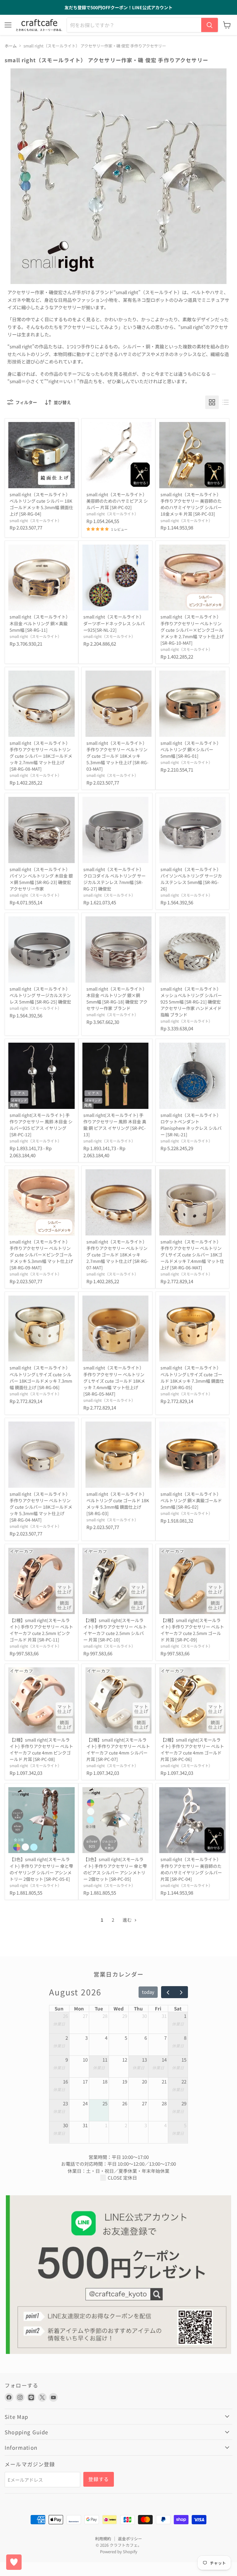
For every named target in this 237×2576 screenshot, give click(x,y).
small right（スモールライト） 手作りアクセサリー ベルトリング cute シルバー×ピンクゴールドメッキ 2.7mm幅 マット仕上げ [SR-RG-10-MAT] (192, 630)
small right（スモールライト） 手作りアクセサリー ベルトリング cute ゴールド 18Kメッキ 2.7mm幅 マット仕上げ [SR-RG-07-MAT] (117, 1255)
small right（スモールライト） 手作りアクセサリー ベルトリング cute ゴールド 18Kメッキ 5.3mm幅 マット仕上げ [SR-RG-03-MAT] (117, 756)
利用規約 (103, 2539)
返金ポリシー (130, 2539)
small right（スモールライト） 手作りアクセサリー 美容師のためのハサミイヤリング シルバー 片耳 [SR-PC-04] (191, 1869)
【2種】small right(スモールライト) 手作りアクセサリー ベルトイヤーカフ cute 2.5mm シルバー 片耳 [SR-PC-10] (115, 1630)
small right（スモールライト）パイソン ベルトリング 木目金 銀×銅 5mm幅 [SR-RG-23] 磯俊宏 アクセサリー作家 (41, 879)
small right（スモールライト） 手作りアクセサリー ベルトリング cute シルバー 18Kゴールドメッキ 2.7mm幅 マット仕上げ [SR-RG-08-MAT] (41, 756)
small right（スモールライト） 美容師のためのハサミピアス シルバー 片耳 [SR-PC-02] (117, 501)
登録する (99, 2479)
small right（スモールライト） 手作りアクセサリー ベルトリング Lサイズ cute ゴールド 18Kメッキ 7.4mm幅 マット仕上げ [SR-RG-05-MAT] (114, 1381)
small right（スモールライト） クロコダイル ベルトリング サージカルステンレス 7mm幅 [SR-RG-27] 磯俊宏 (114, 879)
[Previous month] (168, 1992)
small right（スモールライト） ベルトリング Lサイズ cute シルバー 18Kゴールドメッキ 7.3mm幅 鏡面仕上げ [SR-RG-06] (41, 1377)
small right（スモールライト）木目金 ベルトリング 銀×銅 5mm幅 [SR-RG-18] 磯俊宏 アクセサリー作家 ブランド (117, 998)
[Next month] (181, 1992)
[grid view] (212, 402)
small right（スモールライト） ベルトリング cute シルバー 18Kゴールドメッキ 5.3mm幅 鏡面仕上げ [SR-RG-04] (41, 504)
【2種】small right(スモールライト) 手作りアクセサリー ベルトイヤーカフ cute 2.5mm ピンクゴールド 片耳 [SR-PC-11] (41, 1630)
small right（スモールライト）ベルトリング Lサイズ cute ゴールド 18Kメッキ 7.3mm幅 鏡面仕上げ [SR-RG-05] (192, 1377)
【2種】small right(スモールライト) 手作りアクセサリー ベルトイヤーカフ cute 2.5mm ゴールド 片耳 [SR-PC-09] (192, 1630)
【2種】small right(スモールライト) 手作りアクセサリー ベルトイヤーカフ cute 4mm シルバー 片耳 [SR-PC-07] (118, 1749)
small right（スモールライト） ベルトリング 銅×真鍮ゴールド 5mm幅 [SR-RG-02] (191, 1500)
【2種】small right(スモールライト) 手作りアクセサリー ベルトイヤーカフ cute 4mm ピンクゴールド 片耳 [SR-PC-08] (41, 1749)
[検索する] (210, 25)
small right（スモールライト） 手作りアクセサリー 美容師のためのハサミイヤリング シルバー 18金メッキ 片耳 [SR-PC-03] (191, 504)
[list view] (226, 402)
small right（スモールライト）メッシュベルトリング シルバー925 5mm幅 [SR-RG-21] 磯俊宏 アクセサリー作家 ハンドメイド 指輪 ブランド (191, 1002)
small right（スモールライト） (35, 521)
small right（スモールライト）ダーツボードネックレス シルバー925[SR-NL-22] (114, 623)
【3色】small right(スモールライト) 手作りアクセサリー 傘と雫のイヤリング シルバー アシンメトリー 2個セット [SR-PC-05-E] (41, 1869)
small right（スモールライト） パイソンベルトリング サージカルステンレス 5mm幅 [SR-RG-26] (191, 879)
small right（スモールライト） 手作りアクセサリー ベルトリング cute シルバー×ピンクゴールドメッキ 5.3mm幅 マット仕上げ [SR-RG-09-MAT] (41, 1255)
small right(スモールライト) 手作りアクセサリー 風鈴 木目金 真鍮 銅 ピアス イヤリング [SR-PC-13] (115, 1125)
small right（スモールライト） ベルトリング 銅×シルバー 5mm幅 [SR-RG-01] (191, 749)
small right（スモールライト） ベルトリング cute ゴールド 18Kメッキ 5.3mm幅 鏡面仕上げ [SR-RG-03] (118, 1504)
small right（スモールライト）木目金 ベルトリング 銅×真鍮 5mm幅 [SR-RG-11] (40, 623)
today (148, 1992)
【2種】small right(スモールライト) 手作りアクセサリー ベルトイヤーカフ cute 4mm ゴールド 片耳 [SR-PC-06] (192, 1749)
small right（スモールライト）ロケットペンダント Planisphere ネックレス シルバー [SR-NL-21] (191, 1125)
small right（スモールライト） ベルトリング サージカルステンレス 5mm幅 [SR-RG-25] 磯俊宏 (40, 995)
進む (128, 1920)
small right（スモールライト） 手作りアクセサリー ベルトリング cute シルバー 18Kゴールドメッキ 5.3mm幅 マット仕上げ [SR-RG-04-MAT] (41, 1507)
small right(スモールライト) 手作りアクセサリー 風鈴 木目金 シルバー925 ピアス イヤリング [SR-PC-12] (41, 1125)
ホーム (11, 46)
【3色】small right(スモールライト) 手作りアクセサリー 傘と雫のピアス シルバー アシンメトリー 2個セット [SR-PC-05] (115, 1869)
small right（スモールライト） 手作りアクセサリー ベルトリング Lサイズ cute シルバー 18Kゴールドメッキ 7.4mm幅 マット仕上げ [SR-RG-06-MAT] (192, 1255)
